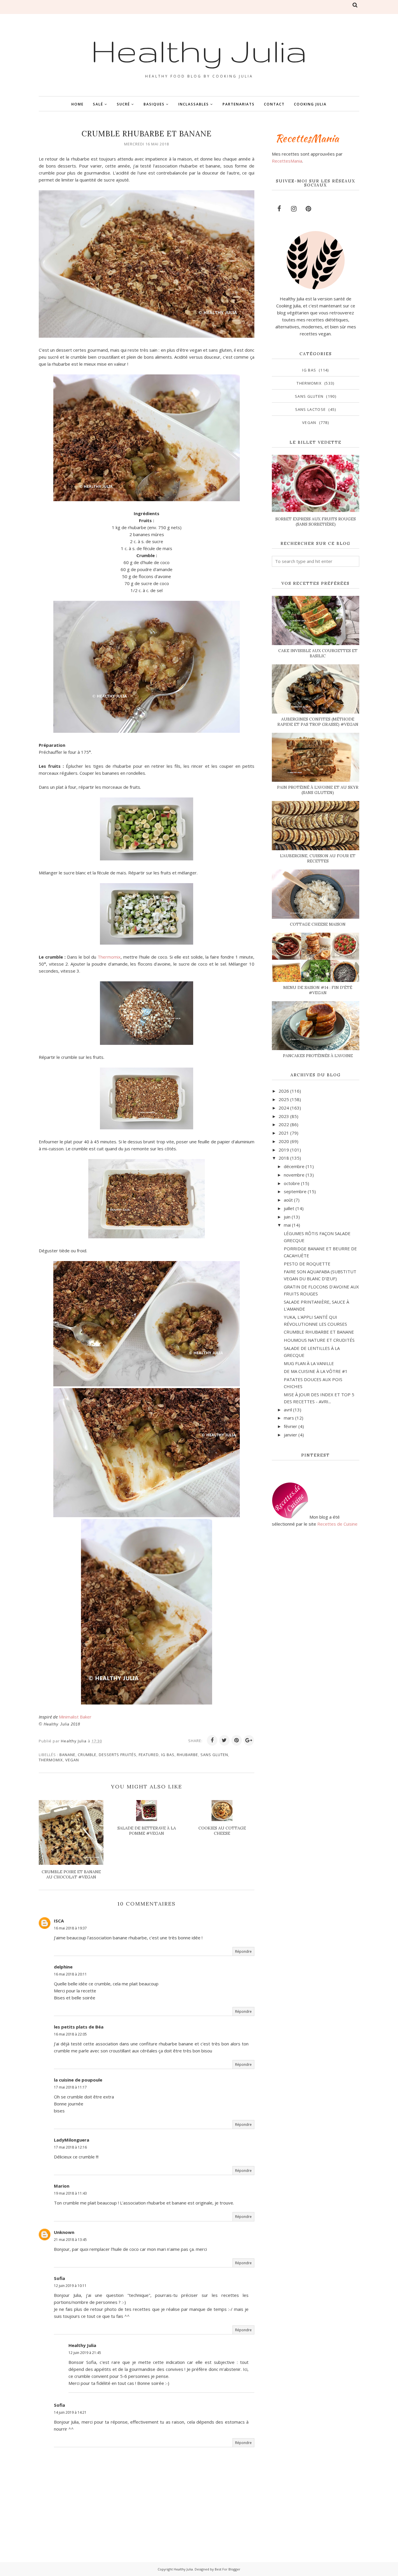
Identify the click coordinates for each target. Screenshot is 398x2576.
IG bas (168, 1755)
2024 (284, 1108)
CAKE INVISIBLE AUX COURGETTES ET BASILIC (318, 653)
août (288, 1200)
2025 (284, 1099)
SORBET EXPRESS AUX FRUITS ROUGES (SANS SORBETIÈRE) (316, 522)
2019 (284, 1150)
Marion (62, 2186)
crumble (87, 1755)
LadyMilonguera (72, 2140)
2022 (284, 1124)
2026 (284, 1091)
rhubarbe (187, 1755)
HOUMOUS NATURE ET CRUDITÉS (319, 1340)
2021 (284, 1133)
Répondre (243, 1951)
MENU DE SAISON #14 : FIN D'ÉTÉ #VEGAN (318, 990)
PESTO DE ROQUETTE (307, 1264)
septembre (295, 1191)
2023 (284, 1116)
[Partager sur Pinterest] (237, 1740)
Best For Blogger (228, 2569)
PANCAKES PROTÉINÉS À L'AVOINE (318, 1056)
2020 (284, 1141)
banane (67, 1755)
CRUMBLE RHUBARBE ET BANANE (319, 1332)
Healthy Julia (199, 50)
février (290, 1426)
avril (288, 1410)
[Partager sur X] (224, 1740)
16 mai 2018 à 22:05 (70, 2034)
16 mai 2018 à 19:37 (70, 1928)
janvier (290, 1435)
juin (287, 1217)
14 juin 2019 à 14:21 (70, 2412)
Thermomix (109, 957)
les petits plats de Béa (79, 2027)
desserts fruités (118, 1755)
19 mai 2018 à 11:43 (70, 2193)
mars (289, 1418)
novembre (294, 1175)
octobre (292, 1183)
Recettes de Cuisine (337, 1524)
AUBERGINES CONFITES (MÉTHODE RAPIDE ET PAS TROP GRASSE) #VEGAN (318, 722)
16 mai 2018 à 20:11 (70, 1974)
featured (149, 1755)
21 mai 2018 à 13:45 (70, 2240)
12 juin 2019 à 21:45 (85, 2353)
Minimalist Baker (75, 1717)
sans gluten (214, 1755)
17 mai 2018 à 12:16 (70, 2147)
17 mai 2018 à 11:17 (70, 2087)
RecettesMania (287, 161)
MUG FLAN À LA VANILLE (309, 1363)
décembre (294, 1166)
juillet (289, 1208)
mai (287, 1225)
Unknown (64, 2232)
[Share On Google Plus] (249, 1740)
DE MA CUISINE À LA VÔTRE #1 (316, 1371)
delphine (63, 1967)
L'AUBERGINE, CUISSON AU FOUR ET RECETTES (318, 858)
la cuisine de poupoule (78, 2080)
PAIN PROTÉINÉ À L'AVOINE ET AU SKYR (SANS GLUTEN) (318, 790)
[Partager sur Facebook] (212, 1740)
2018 (284, 1158)
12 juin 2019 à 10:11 (70, 2286)
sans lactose (311, 409)
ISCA (59, 1921)
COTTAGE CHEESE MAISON (318, 924)
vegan (72, 1760)
